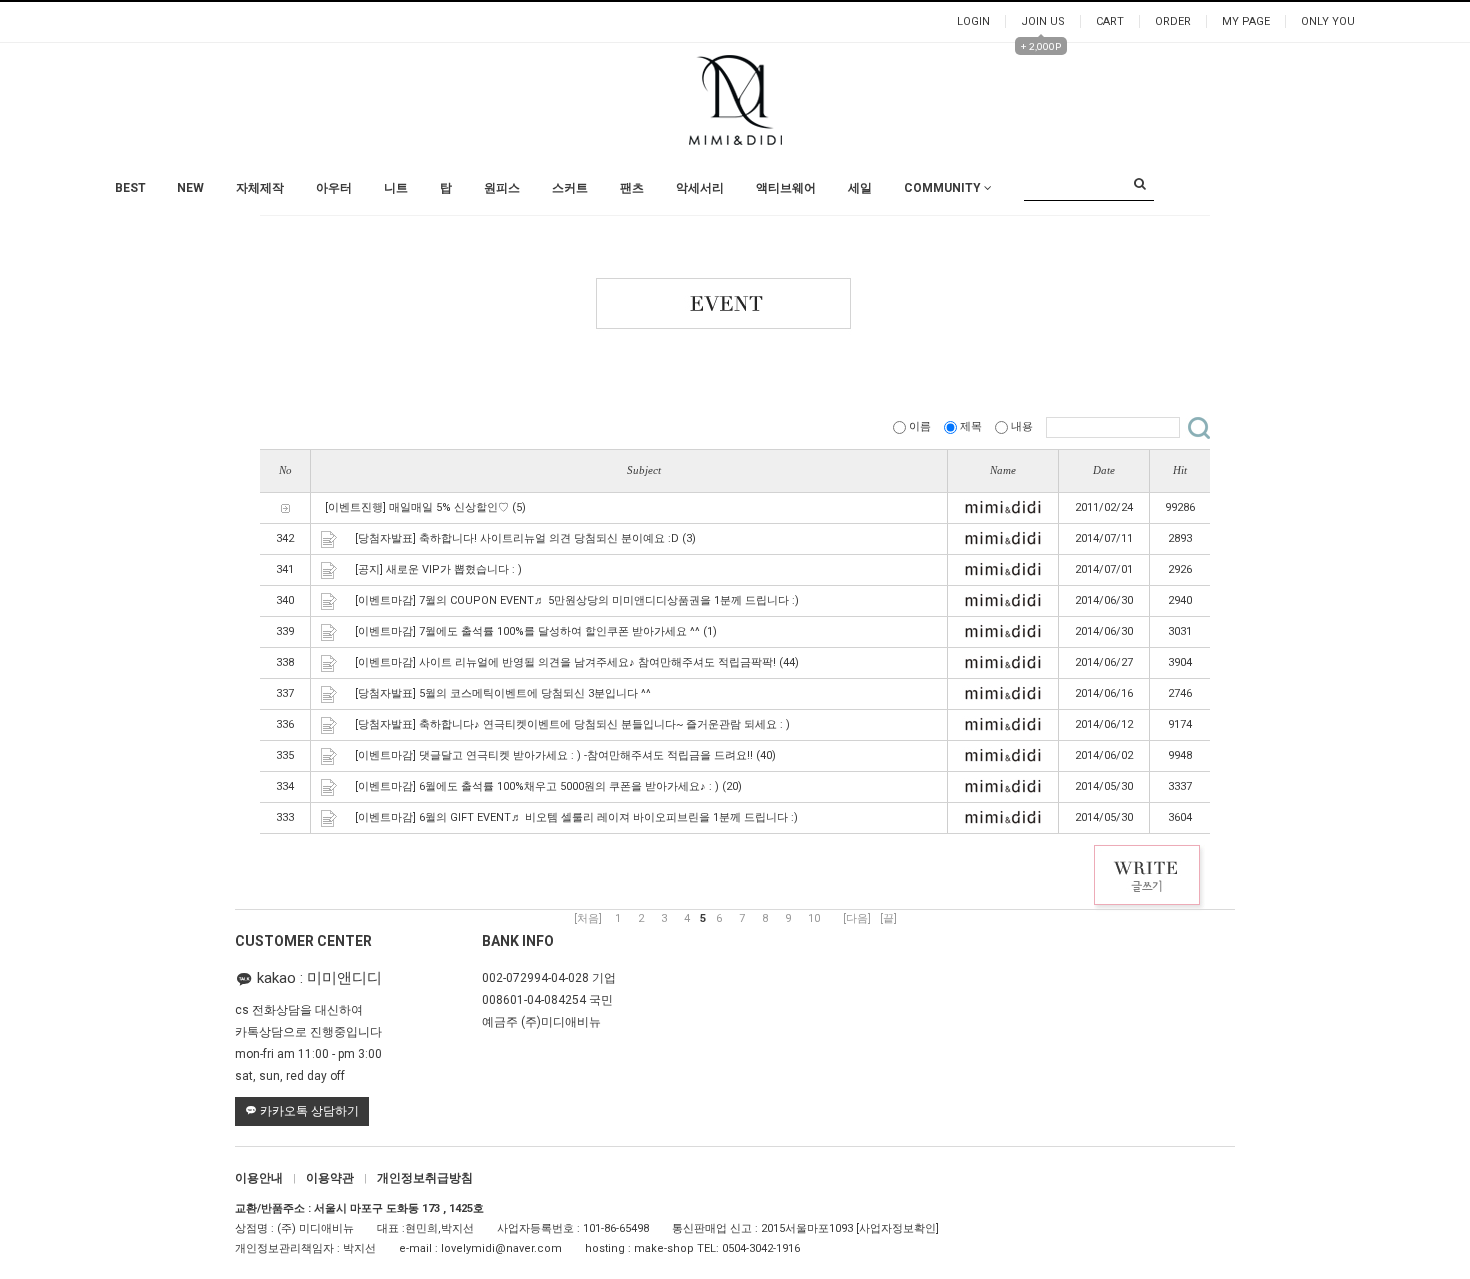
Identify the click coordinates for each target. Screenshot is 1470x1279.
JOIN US (1043, 21)
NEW (190, 188)
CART (1110, 21)
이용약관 (336, 1178)
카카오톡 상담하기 (308, 1111)
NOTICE (928, 198)
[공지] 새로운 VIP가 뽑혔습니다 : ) (438, 569)
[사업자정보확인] (897, 1228)
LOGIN (973, 21)
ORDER (1173, 21)
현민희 (421, 1228)
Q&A (919, 218)
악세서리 (700, 188)
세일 (860, 188)
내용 (1022, 426)
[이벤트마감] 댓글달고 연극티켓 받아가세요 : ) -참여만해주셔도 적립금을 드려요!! (554, 755)
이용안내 (265, 1178)
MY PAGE (1246, 21)
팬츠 (632, 188)
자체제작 (260, 188)
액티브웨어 (786, 188)
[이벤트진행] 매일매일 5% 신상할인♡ (417, 507)
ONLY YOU (1328, 21)
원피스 (502, 188)
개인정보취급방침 (425, 1178)
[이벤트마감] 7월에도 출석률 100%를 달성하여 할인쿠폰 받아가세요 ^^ (527, 631)
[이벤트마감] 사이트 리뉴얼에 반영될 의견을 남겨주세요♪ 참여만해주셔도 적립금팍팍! (565, 662)
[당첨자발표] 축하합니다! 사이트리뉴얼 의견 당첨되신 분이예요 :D (517, 538)
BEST (130, 188)
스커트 (570, 188)
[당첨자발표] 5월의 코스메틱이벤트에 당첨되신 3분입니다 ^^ (503, 693)
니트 (396, 188)
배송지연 (930, 258)
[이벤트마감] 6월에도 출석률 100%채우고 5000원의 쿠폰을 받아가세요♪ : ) (537, 786)
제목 (971, 426)
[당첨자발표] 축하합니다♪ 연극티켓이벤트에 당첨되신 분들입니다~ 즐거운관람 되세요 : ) (572, 724)
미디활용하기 (941, 278)
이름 (920, 426)
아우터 (334, 188)
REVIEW (927, 238)
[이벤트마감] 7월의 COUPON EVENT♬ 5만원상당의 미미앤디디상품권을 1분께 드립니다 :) (577, 600)
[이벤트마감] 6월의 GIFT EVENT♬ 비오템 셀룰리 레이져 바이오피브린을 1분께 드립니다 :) (576, 817)
